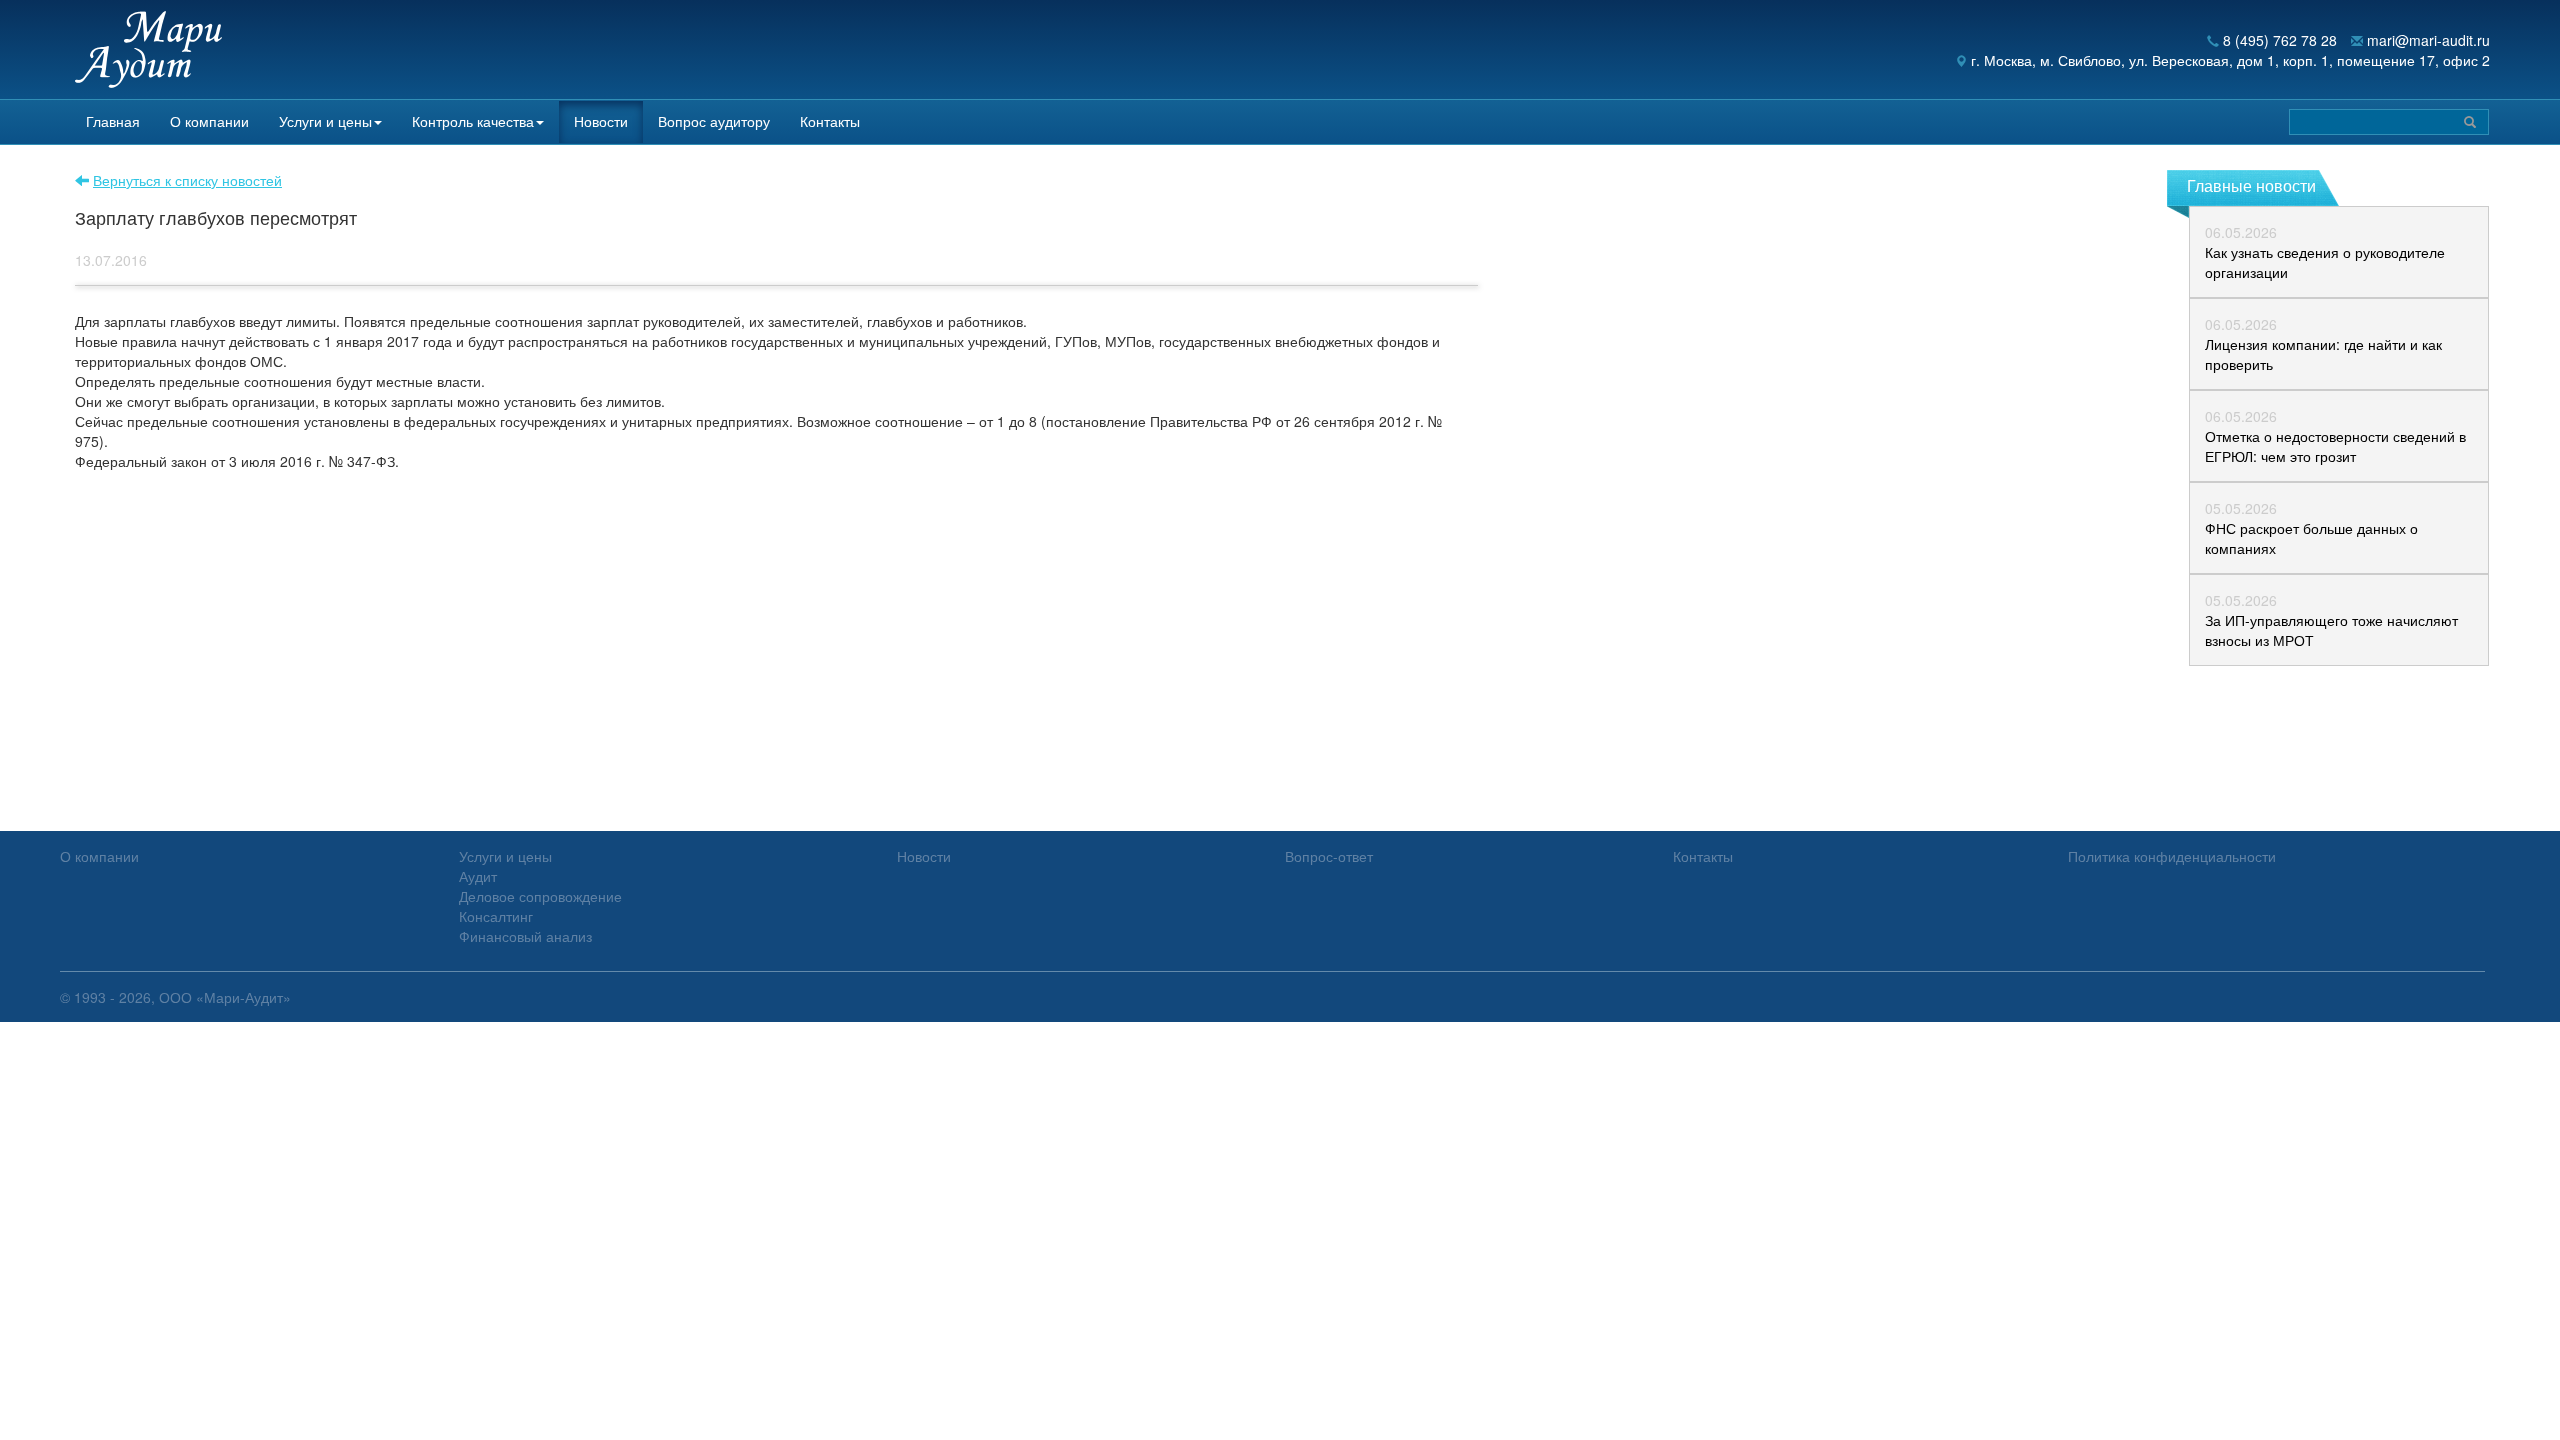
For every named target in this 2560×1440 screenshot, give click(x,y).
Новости (601, 121)
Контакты (830, 121)
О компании (209, 121)
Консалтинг (496, 916)
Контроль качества (473, 121)
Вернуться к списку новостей (187, 180)
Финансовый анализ (525, 936)
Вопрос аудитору (714, 121)
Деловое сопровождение (540, 896)
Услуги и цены (325, 121)
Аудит (478, 876)
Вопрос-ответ (1329, 856)
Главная (113, 121)
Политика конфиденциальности (2172, 856)
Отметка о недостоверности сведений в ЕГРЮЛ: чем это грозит (2335, 446)
